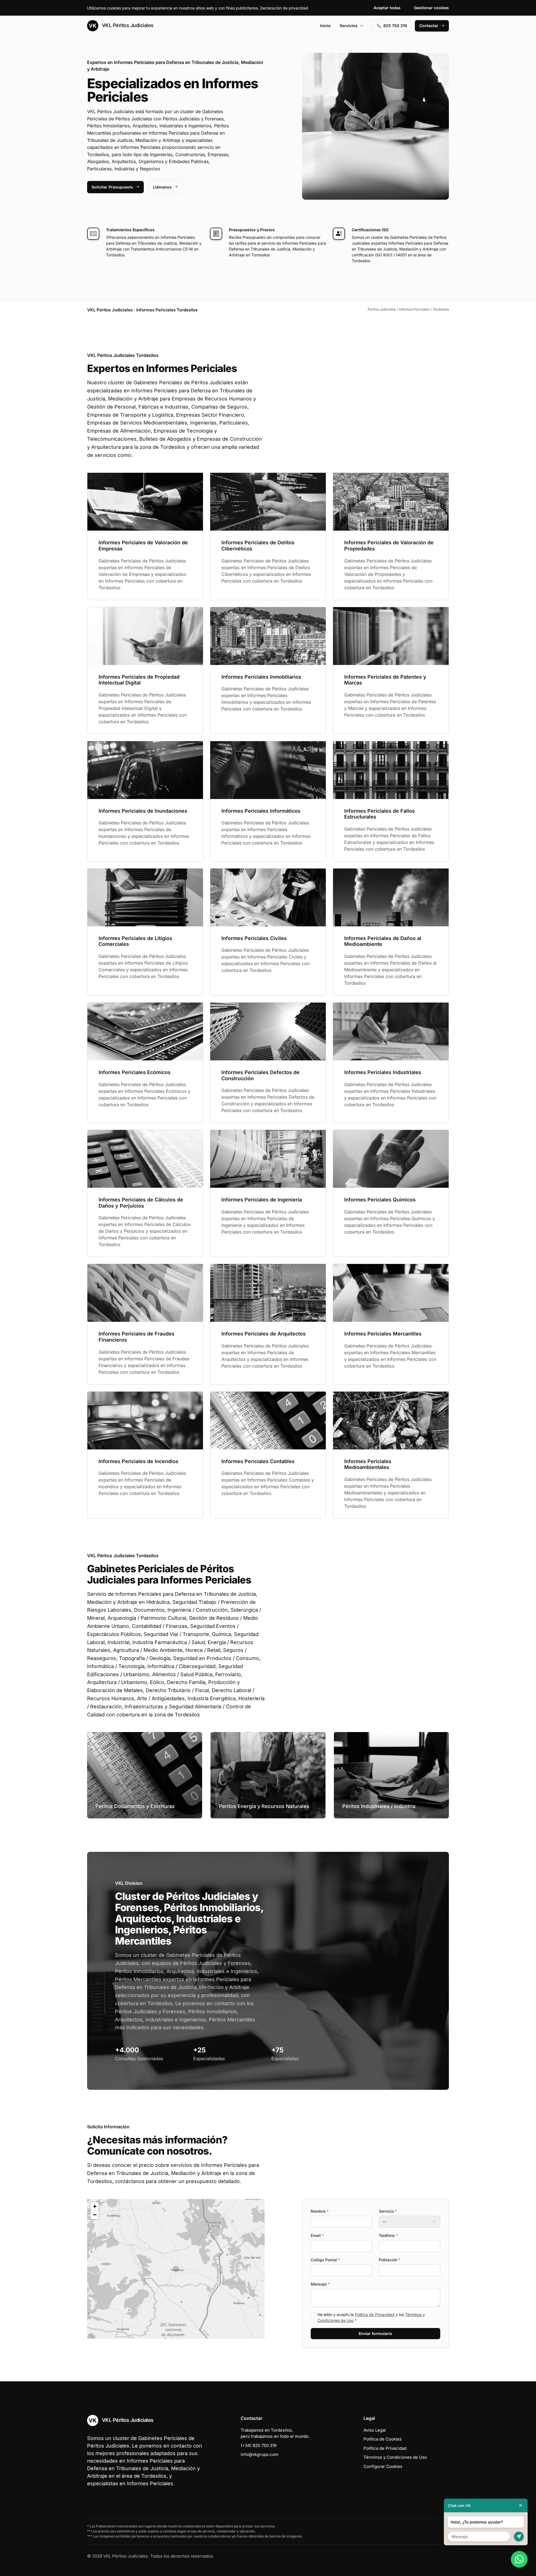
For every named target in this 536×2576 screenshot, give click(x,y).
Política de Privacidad (375, 2314)
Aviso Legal (375, 2430)
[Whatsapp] (519, 2559)
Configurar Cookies (383, 2466)
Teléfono (388, 2235)
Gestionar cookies (431, 8)
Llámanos (162, 187)
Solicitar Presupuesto (112, 187)
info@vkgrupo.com (259, 2454)
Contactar (429, 26)
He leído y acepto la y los (371, 2317)
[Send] (519, 2536)
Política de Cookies (383, 2439)
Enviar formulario (375, 2333)
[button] (176, 2269)
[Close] (521, 2505)
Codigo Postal (325, 2260)
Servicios (349, 26)
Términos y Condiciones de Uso (395, 2457)
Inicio (326, 26)
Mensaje (320, 2284)
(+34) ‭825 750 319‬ (259, 2445)
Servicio (388, 2211)
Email (317, 2235)
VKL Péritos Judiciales (127, 25)
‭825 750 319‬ (395, 26)
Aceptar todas (387, 8)
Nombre (320, 2211)
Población (390, 2260)
